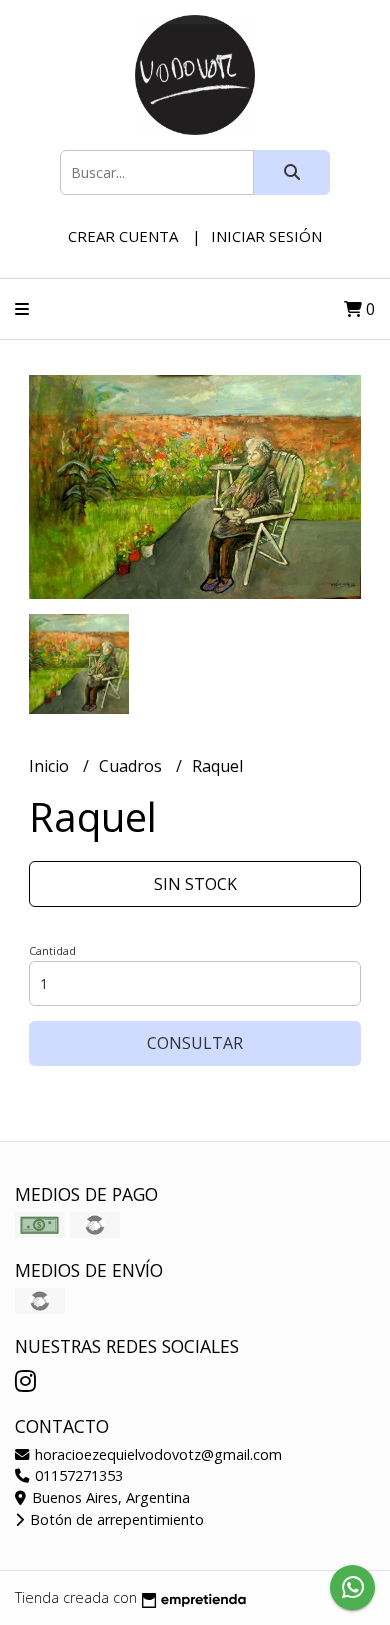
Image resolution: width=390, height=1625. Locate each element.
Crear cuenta (123, 236)
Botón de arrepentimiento (115, 1519)
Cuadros (132, 766)
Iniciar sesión (266, 236)
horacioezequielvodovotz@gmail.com (156, 1454)
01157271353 (77, 1475)
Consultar (195, 1043)
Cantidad (52, 950)
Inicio (51, 766)
